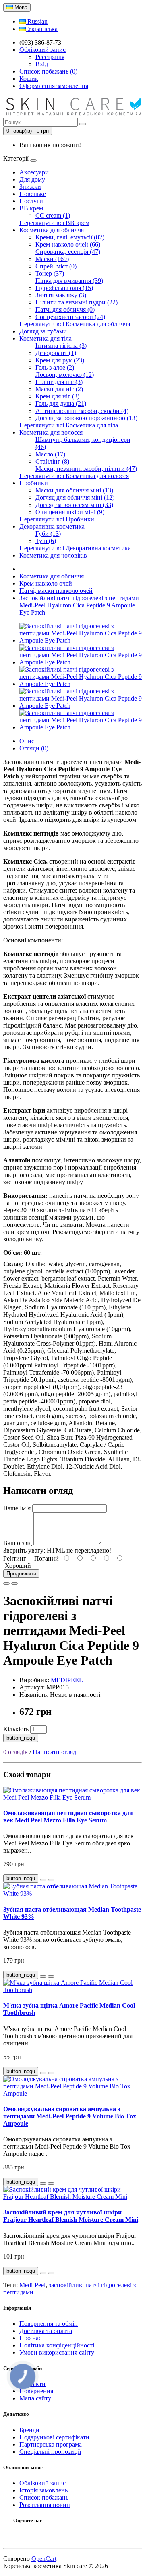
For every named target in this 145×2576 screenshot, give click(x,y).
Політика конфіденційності (57, 2345)
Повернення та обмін (49, 2324)
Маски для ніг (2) (59, 389)
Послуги (31, 201)
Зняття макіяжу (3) (61, 295)
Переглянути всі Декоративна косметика (75, 548)
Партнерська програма (51, 2444)
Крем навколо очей (46, 583)
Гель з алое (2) (55, 367)
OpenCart (44, 2559)
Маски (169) (52, 259)
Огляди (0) (34, 748)
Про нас (30, 2338)
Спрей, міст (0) (56, 266)
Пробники (34, 483)
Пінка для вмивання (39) (69, 281)
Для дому (32, 179)
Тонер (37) (50, 273)
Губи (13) (48, 534)
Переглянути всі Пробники (57, 519)
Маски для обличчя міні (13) (74, 490)
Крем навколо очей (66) (68, 244)
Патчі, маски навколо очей (56, 591)
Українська (42, 29)
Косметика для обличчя (52, 230)
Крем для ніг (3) (57, 396)
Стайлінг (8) (52, 461)
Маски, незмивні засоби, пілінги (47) (86, 469)
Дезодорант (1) (56, 353)
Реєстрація (50, 57)
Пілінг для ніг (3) (59, 382)
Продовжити (21, 1574)
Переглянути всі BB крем (54, 223)
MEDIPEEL (67, 1680)
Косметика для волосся (51, 432)
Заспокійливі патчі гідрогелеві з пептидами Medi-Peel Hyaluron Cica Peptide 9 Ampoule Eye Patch (79, 605)
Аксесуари (34, 172)
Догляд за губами (43, 331)
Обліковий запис (42, 2483)
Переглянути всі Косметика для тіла (69, 425)
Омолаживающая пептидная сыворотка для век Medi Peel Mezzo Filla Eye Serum (68, 1817)
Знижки (30, 187)
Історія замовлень (43, 2490)
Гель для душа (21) (61, 403)
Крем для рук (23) (60, 360)
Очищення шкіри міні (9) (70, 512)
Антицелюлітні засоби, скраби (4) (82, 411)
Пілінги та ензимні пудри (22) (77, 302)
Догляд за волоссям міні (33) (74, 505)
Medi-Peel (32, 2285)
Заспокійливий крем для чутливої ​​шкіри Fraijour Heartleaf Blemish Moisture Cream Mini (71, 2216)
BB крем (31, 208)
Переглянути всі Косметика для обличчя (75, 324)
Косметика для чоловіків (53, 555)
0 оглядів (16, 1752)
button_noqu (21, 1738)
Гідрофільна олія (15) (64, 288)
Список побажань (44, 2497)
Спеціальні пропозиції (50, 2452)
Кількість (16, 1729)
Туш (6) (46, 541)
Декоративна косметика (52, 526)
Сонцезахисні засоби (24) (70, 317)
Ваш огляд (18, 1543)
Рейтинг (15, 1558)
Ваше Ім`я (17, 1508)
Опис (27, 741)
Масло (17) (50, 454)
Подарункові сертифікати (54, 2437)
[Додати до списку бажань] (6, 1583)
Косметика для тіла (46, 338)
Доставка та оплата (46, 2331)
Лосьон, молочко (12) (65, 375)
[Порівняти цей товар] (14, 1583)
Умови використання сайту (57, 2352)
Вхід (42, 64)
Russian (37, 21)
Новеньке (33, 194)
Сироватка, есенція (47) (68, 252)
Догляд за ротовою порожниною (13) (86, 418)
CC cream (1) (53, 216)
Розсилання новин (45, 2505)
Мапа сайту (35, 2398)
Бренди (29, 2430)
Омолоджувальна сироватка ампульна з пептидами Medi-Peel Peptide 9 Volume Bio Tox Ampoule (70, 2116)
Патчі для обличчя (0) (65, 309)
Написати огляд (54, 1752)
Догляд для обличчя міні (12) (75, 497)
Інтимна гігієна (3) (61, 346)
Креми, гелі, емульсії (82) (70, 237)
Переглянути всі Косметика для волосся (74, 476)
